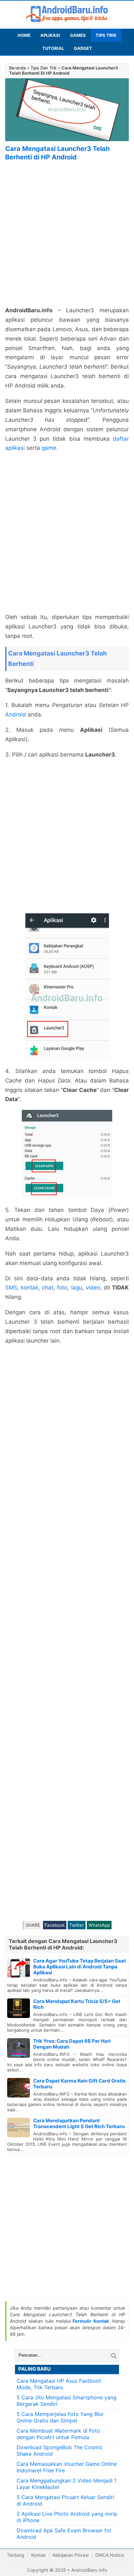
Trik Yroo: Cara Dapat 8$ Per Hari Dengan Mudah (72, 2044)
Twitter (77, 1925)
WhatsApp (99, 1925)
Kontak (39, 2555)
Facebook (55, 1925)
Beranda (17, 68)
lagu (77, 1288)
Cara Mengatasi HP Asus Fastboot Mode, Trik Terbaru (59, 2384)
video (93, 1288)
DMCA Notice (110, 2555)
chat (48, 1288)
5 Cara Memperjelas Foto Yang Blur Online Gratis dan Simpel (60, 2417)
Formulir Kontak (91, 2321)
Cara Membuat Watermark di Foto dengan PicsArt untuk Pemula (58, 2434)
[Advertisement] (67, 234)
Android (16, 714)
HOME (24, 35)
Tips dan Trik (44, 68)
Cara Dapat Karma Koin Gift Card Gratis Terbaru (79, 2084)
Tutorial (53, 48)
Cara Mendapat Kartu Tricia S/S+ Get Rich (77, 2004)
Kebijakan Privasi (71, 2555)
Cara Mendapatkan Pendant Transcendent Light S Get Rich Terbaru (79, 2123)
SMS (11, 1288)
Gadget (83, 48)
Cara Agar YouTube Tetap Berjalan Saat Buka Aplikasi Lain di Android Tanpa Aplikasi (80, 1967)
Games (78, 35)
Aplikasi (50, 35)
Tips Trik (106, 35)
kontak (30, 1288)
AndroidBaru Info (89, 2570)
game (49, 448)
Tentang (16, 2555)
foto (62, 1288)
